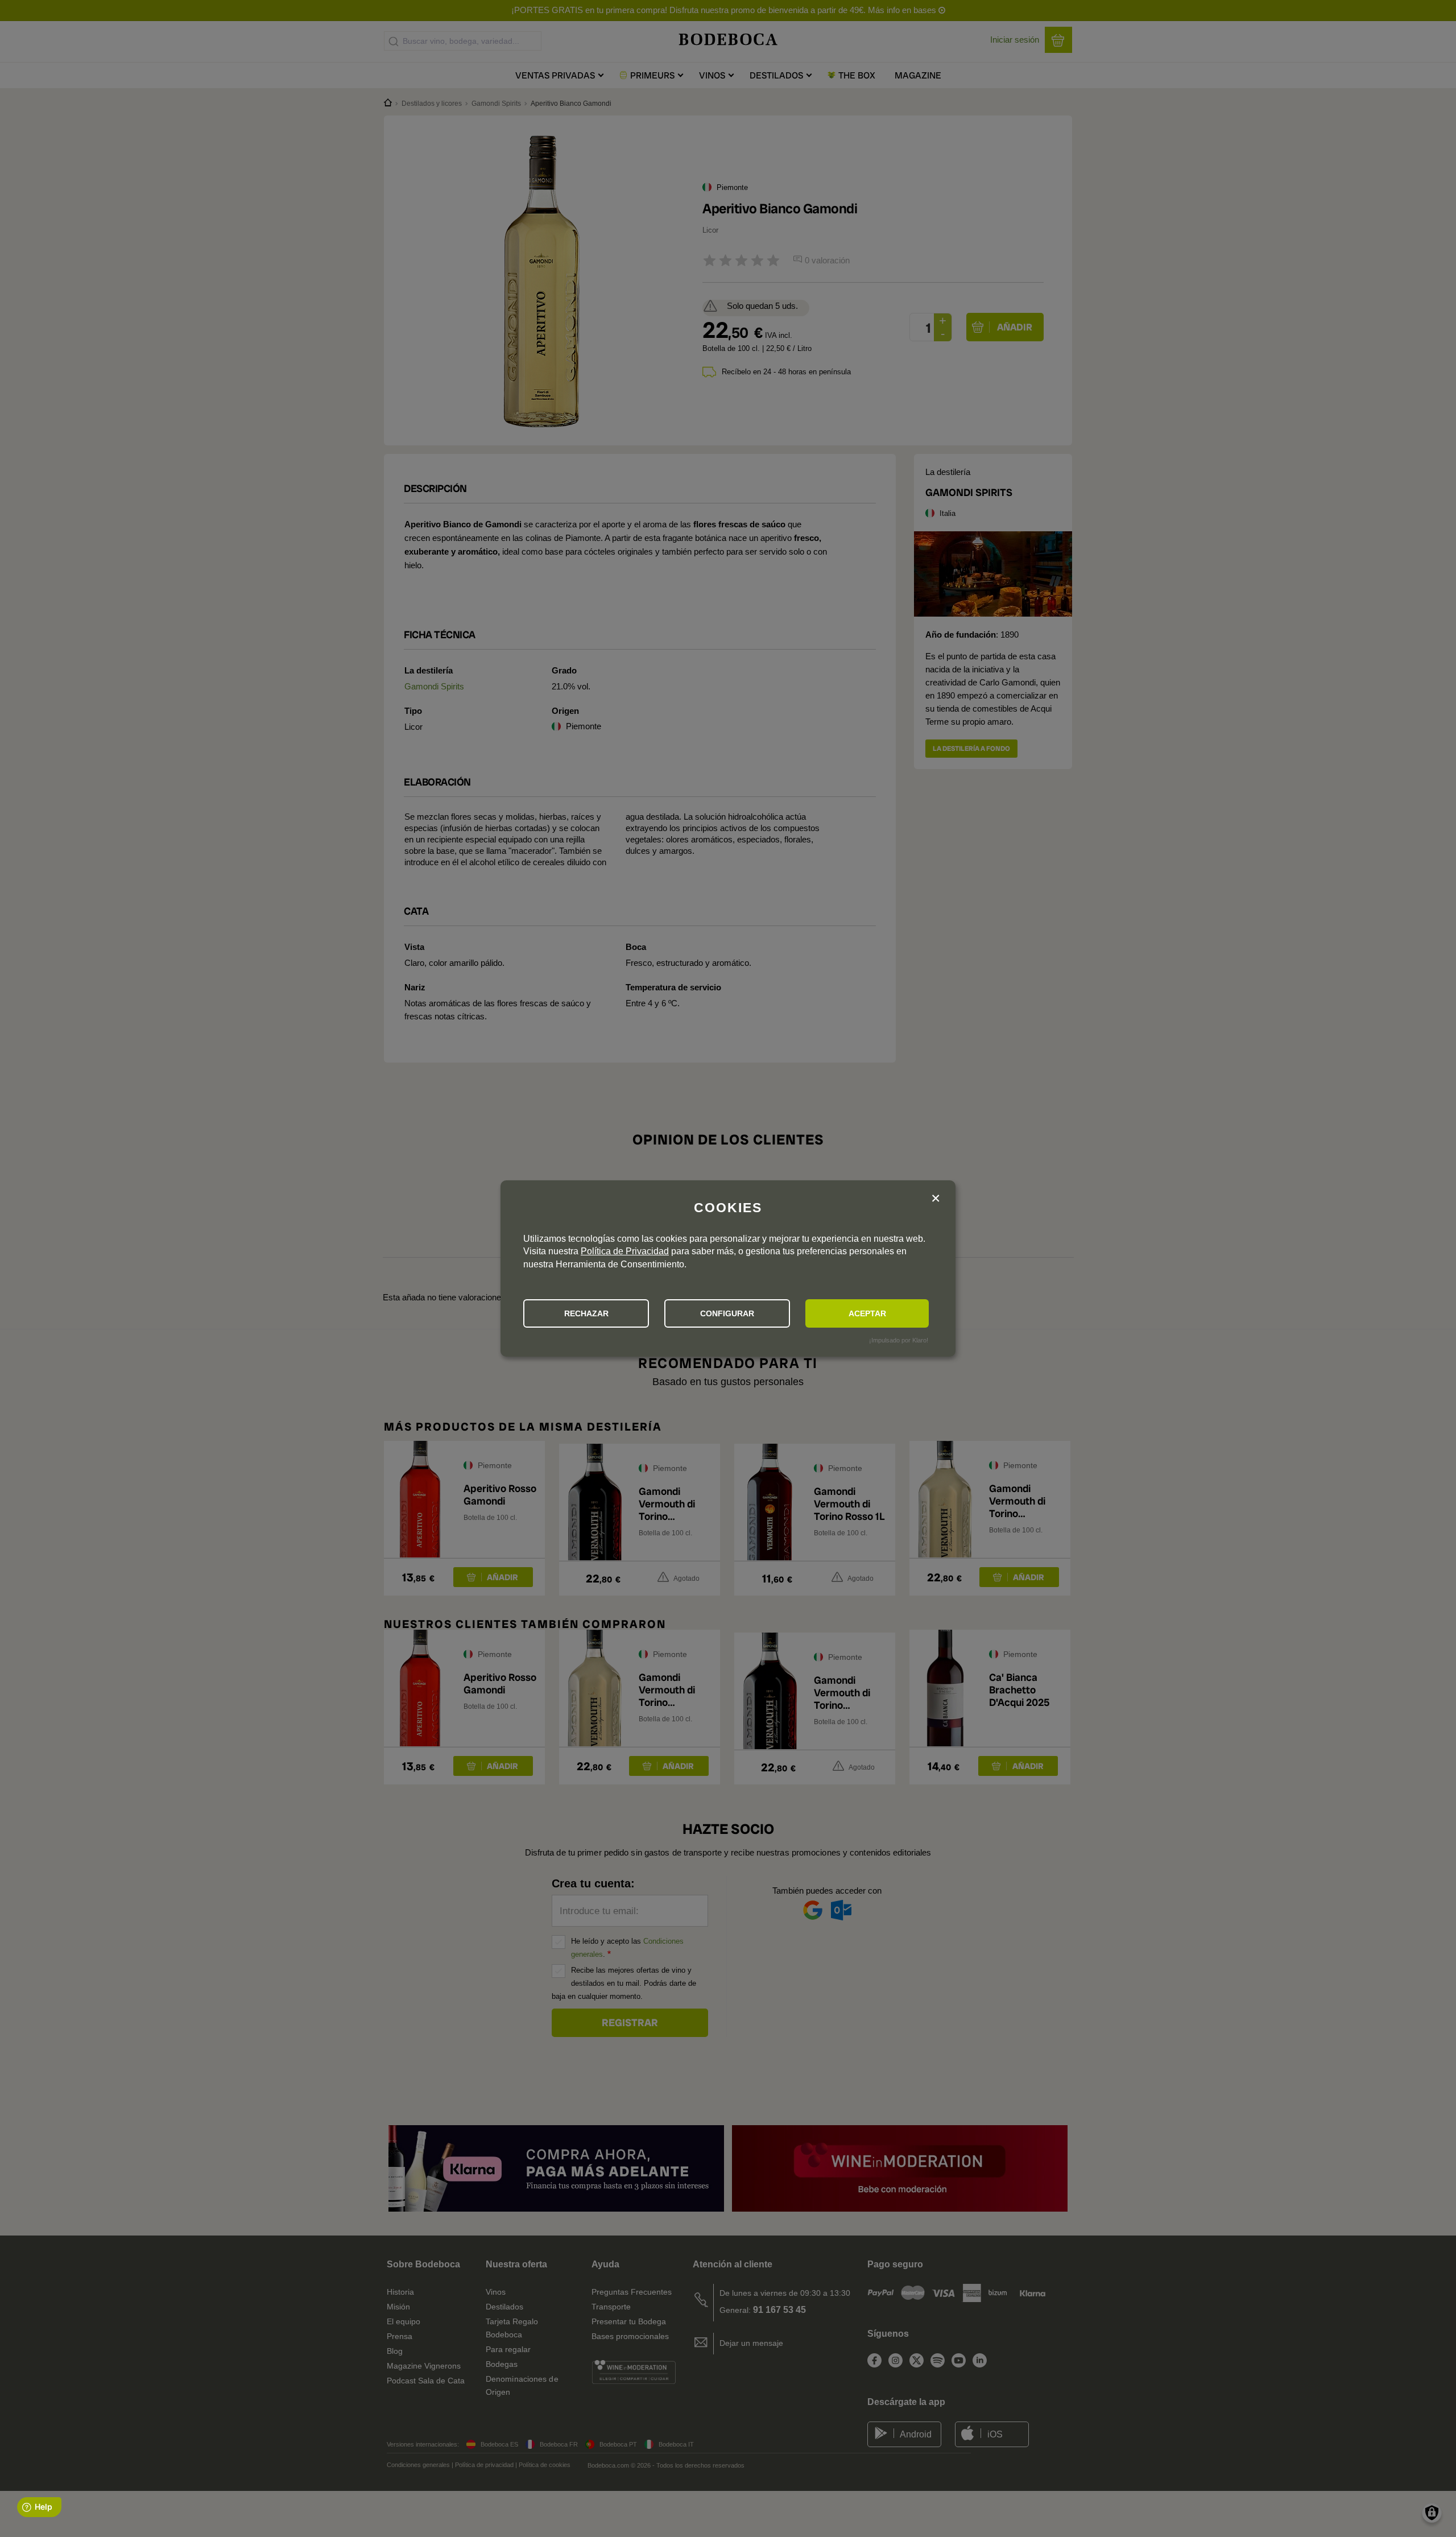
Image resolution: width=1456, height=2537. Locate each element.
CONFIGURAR (727, 1313)
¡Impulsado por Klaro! (899, 1340)
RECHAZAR (586, 1313)
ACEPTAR (867, 1313)
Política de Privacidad (625, 1251)
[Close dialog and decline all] (936, 1199)
